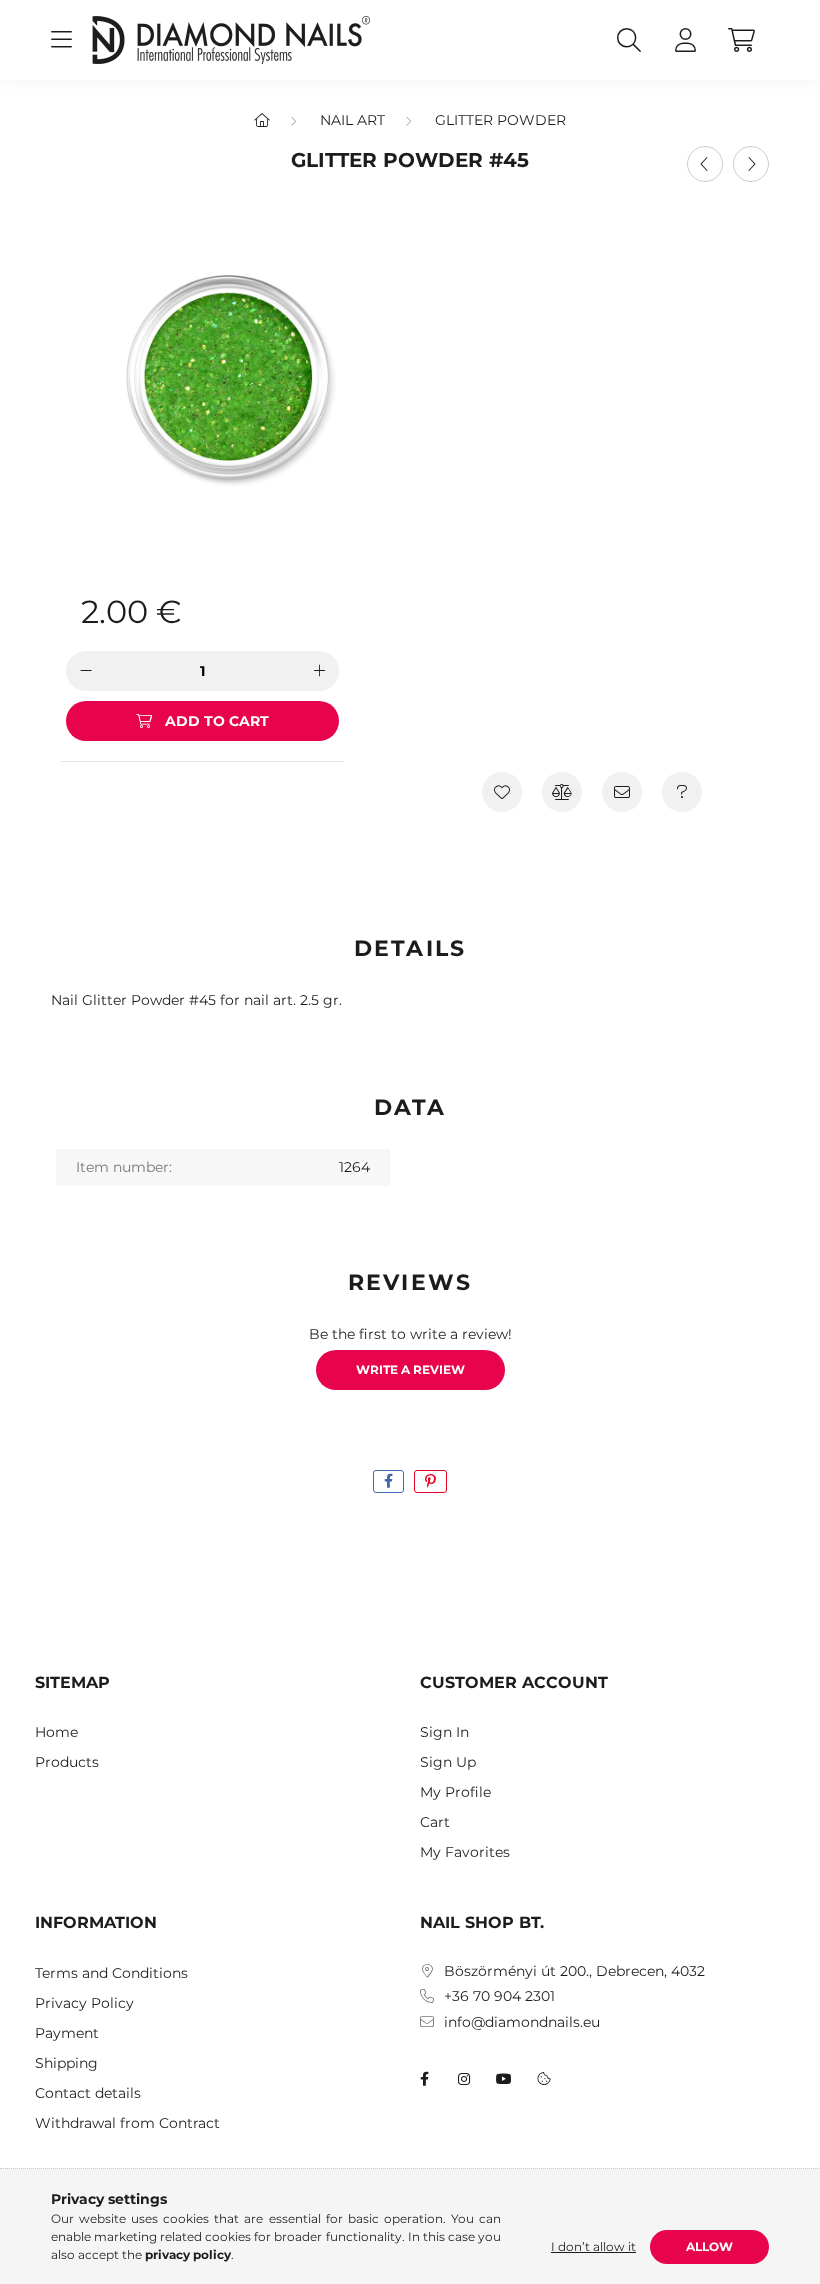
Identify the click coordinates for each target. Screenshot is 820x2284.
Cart (435, 1822)
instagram (464, 2079)
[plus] (319, 671)
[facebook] (388, 1481)
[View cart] (741, 40)
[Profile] (685, 40)
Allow (709, 2246)
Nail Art (352, 120)
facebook (424, 2079)
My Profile (455, 1792)
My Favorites (465, 1852)
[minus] (86, 671)
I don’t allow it (593, 2246)
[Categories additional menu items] (61, 40)
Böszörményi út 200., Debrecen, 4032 (574, 1971)
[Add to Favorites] (502, 792)
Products (67, 1762)
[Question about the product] (682, 792)
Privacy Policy (84, 2003)
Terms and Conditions (111, 1973)
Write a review (410, 1369)
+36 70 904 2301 (499, 1996)
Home (56, 1732)
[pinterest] (430, 1481)
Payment (67, 2033)
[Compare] (562, 792)
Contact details (88, 2093)
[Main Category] (262, 120)
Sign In (444, 1732)
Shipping (66, 2063)
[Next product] (751, 164)
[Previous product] (705, 164)
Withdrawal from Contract (127, 2123)
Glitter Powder (500, 120)
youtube (504, 2079)
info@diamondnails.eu (522, 2022)
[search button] (629, 40)
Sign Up (448, 1762)
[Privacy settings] (544, 2079)
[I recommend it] (622, 792)
